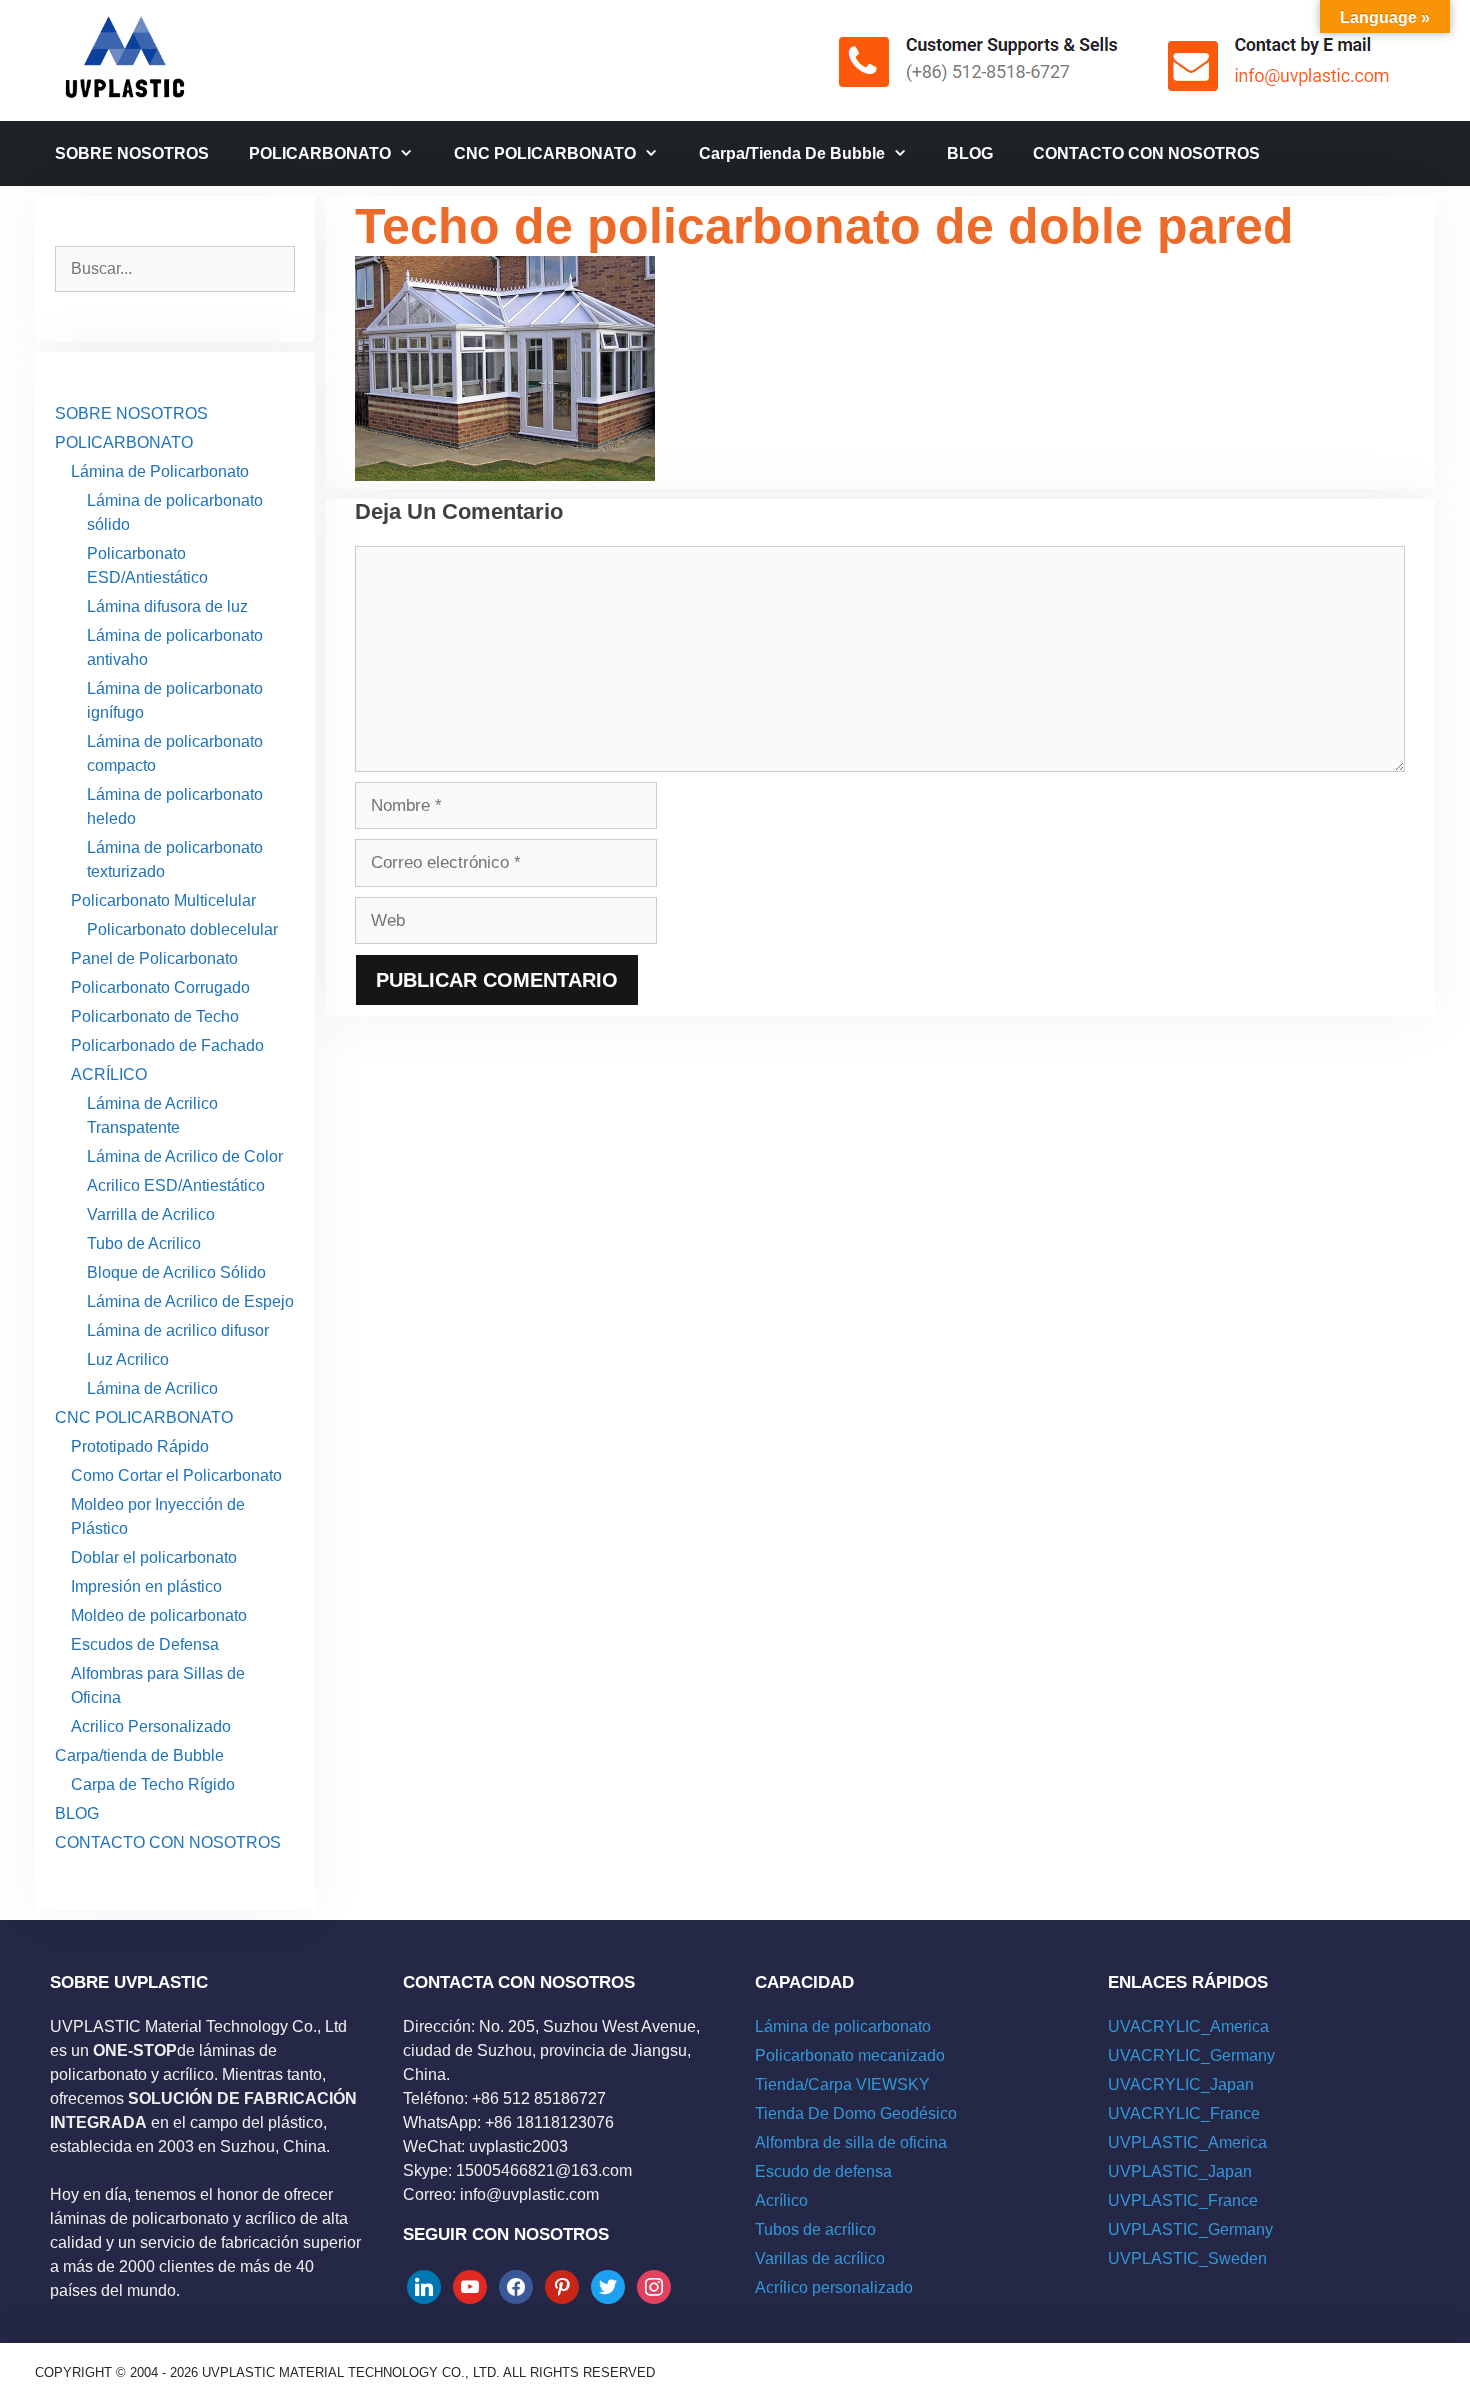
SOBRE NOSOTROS (132, 153)
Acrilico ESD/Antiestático (176, 1185)
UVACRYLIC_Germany (1191, 2055)
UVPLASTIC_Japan (1180, 2171)
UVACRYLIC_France (1184, 2113)
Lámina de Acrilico (152, 1388)
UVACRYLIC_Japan (1181, 2084)
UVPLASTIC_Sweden (1187, 2258)
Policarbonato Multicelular (163, 900)
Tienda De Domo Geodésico (856, 2113)
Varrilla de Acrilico (151, 1214)
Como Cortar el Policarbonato (176, 1475)
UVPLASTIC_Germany (1190, 2229)
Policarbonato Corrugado (160, 987)
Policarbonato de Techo (155, 1016)
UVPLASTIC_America (1187, 2142)
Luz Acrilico (128, 1359)
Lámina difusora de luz (167, 606)
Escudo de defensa (823, 2171)
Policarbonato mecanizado (850, 2055)
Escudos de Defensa (145, 1644)
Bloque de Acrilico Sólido (176, 1272)
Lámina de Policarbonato (160, 471)
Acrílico (781, 2200)
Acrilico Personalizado (151, 1726)
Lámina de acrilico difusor (178, 1330)
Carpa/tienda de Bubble (792, 153)
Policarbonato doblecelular (182, 929)
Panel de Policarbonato (154, 958)
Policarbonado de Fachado (167, 1045)
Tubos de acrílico (815, 2229)
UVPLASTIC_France (1183, 2200)
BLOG (970, 153)
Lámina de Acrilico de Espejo (190, 1301)
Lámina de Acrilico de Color (185, 1156)
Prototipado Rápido (140, 1446)
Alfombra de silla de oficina (851, 2142)
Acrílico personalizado (834, 2287)
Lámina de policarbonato (843, 2026)
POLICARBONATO (320, 153)
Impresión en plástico (146, 1586)
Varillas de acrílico (820, 2258)
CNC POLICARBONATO (545, 153)
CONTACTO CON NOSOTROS (1146, 153)
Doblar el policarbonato (154, 1557)
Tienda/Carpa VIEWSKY (842, 2084)
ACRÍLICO (109, 1074)
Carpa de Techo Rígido (153, 1784)
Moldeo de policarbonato (159, 1615)
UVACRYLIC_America (1188, 2026)
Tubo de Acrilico (144, 1243)
